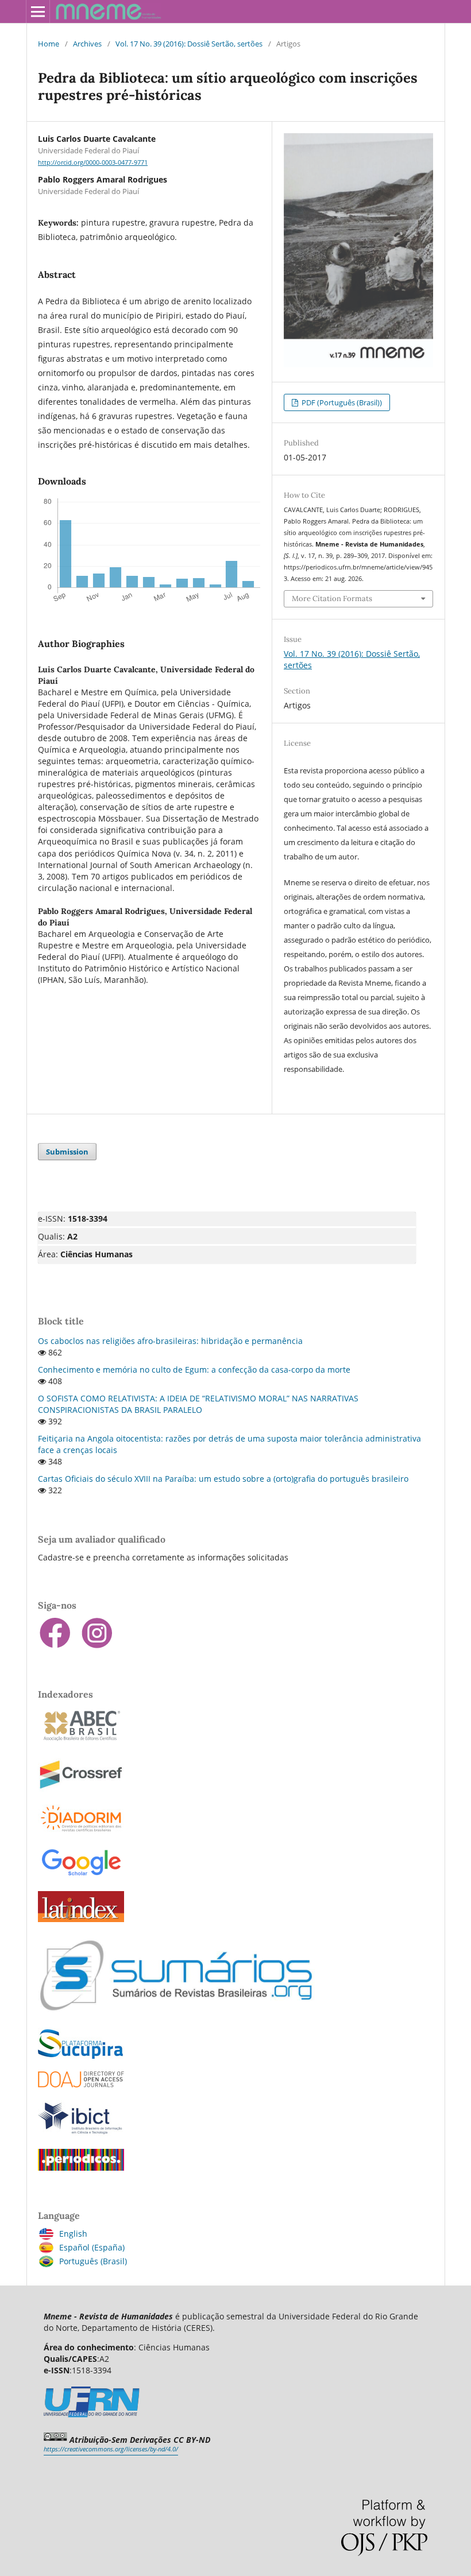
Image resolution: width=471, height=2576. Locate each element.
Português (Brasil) (93, 2261)
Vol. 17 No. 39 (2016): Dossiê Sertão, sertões (189, 44)
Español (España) (92, 2247)
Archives (87, 44)
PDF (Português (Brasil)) (341, 402)
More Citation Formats (332, 599)
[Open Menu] (38, 11)
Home (49, 44)
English (73, 2234)
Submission (67, 1152)
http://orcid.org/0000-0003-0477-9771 (93, 162)
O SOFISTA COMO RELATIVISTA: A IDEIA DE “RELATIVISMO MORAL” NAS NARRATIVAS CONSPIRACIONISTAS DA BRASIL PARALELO (198, 1404)
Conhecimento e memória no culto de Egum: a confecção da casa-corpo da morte (194, 1370)
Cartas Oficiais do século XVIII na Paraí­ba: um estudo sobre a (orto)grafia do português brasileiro (223, 1479)
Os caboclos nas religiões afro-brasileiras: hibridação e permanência (170, 1341)
